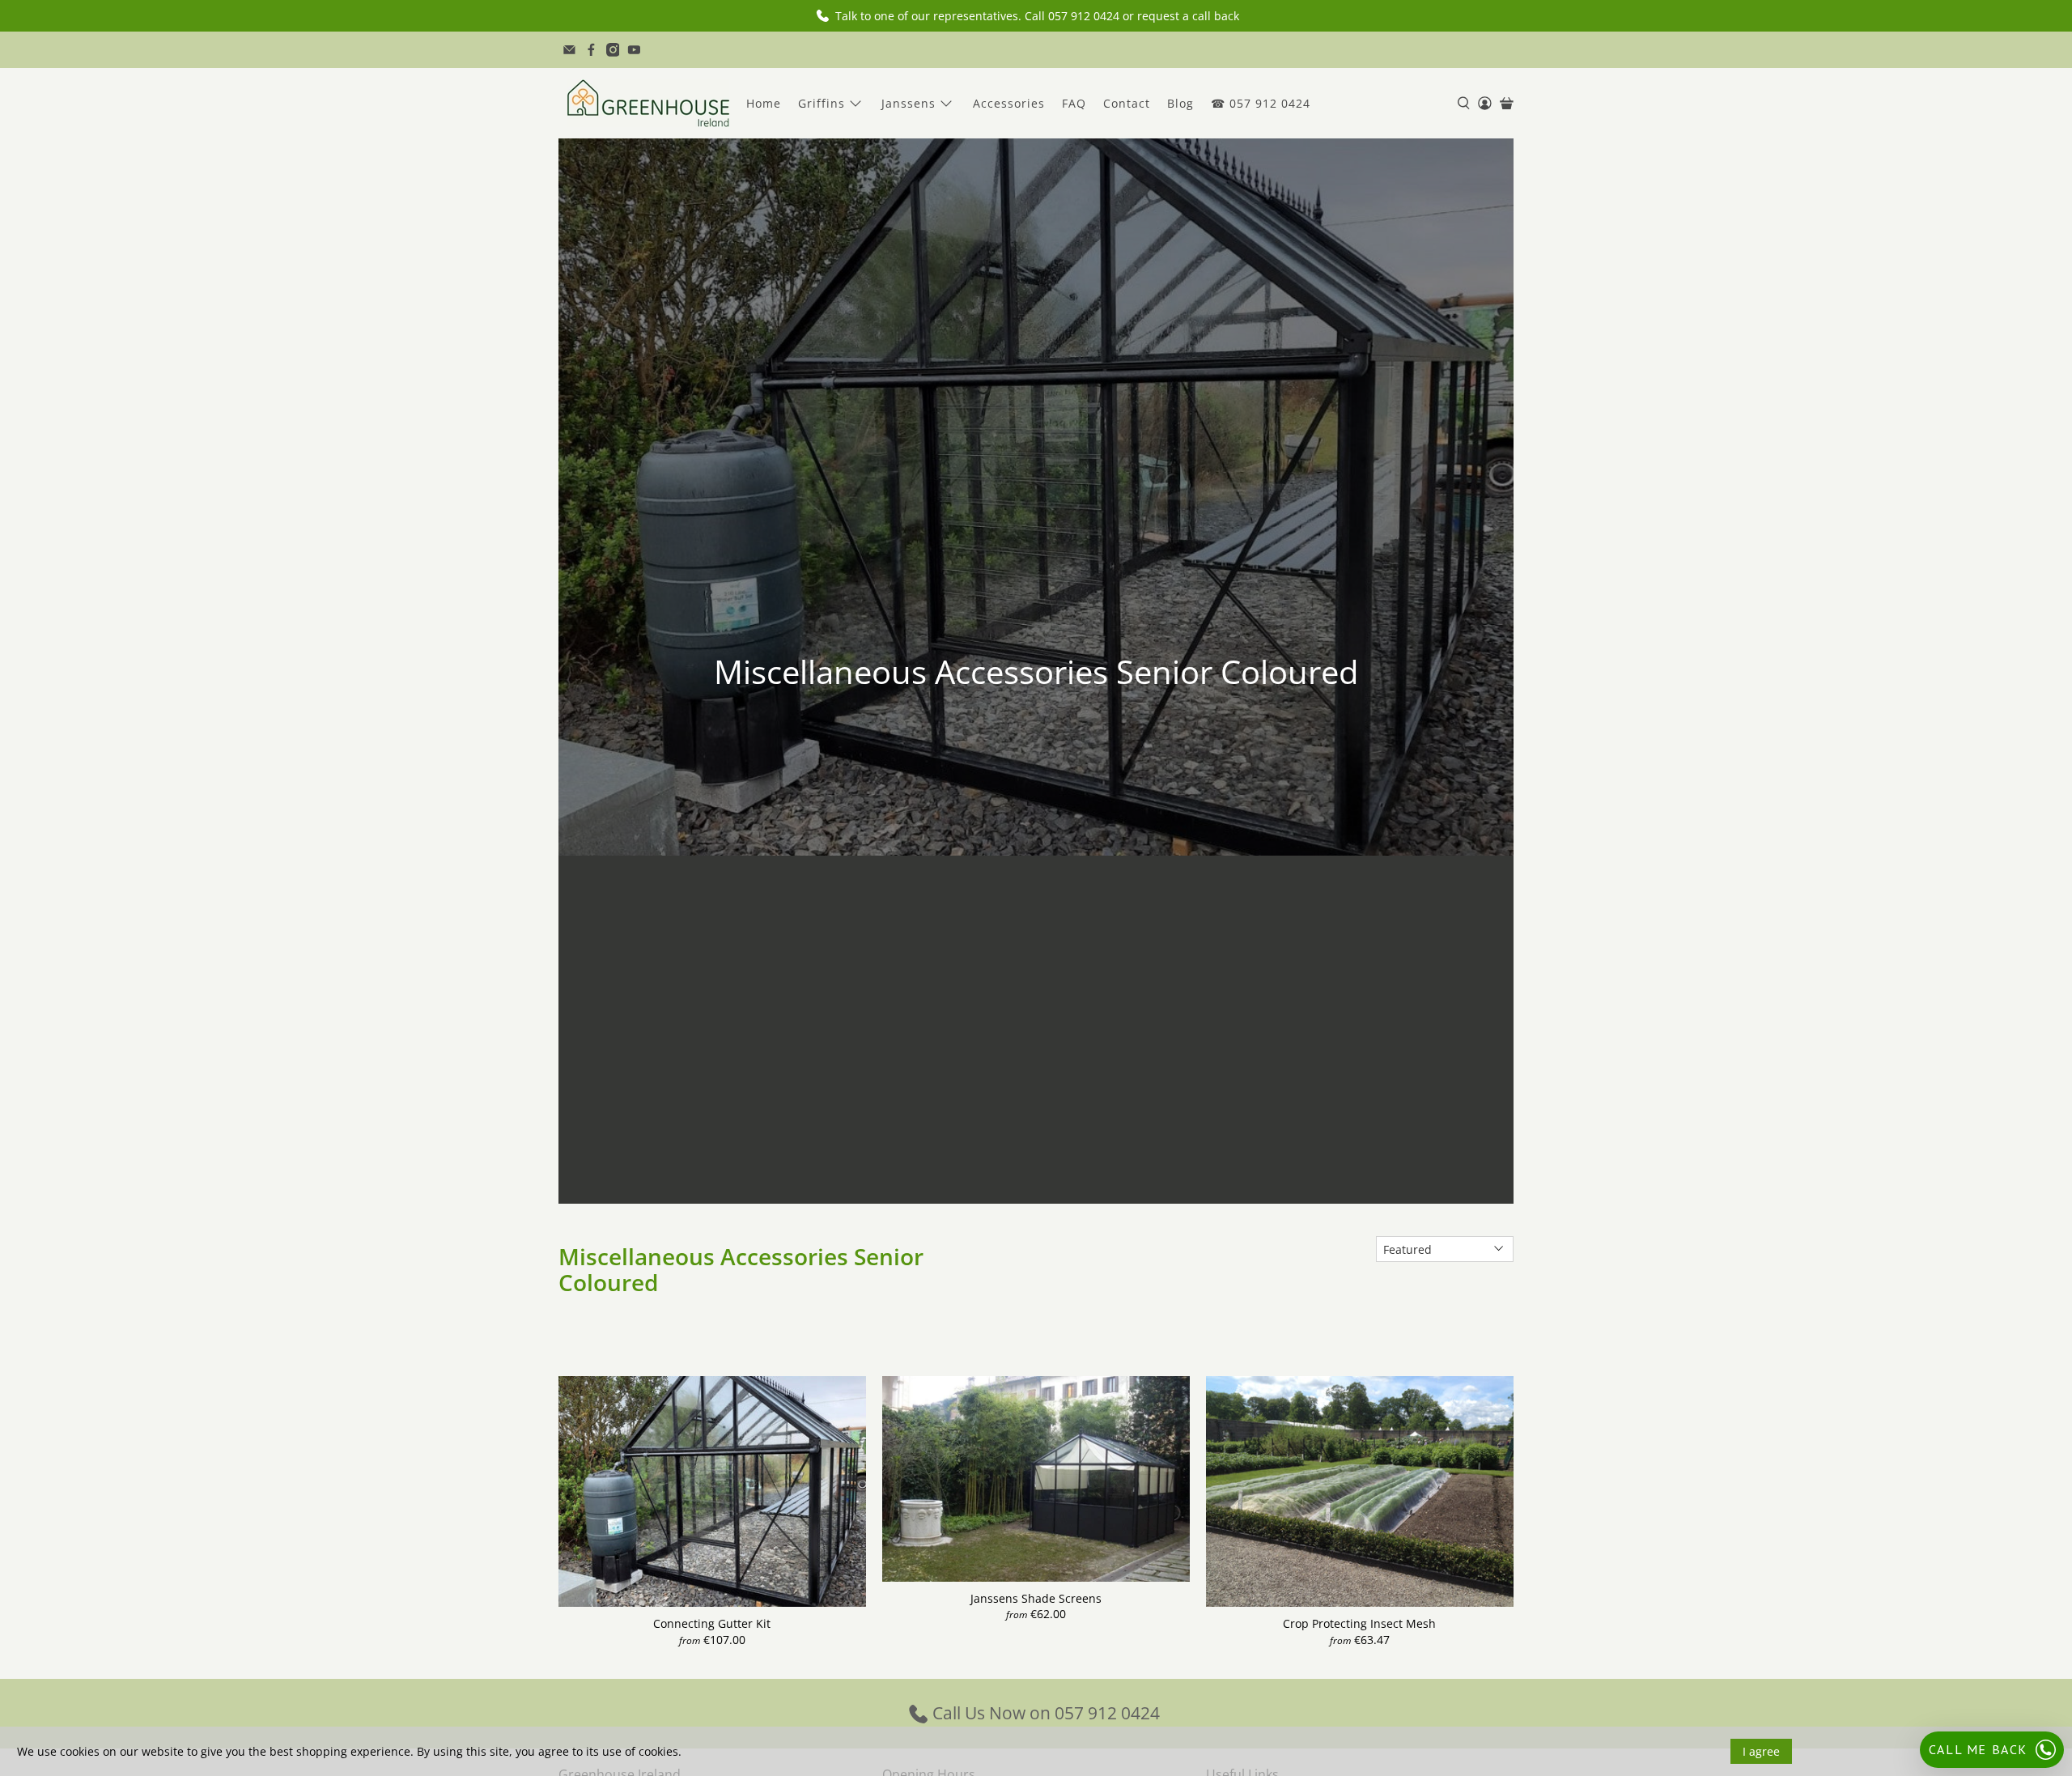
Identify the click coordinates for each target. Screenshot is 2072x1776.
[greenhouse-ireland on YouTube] (634, 50)
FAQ (1074, 103)
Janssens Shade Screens (1036, 1598)
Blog (1180, 103)
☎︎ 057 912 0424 (1261, 103)
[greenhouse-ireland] (648, 103)
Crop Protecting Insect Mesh (1359, 1623)
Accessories (1009, 103)
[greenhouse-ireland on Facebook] (591, 50)
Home (764, 103)
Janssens (909, 103)
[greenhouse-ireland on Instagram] (613, 50)
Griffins (822, 103)
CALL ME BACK (1978, 1749)
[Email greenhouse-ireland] (569, 50)
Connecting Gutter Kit (712, 1623)
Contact (1127, 103)
